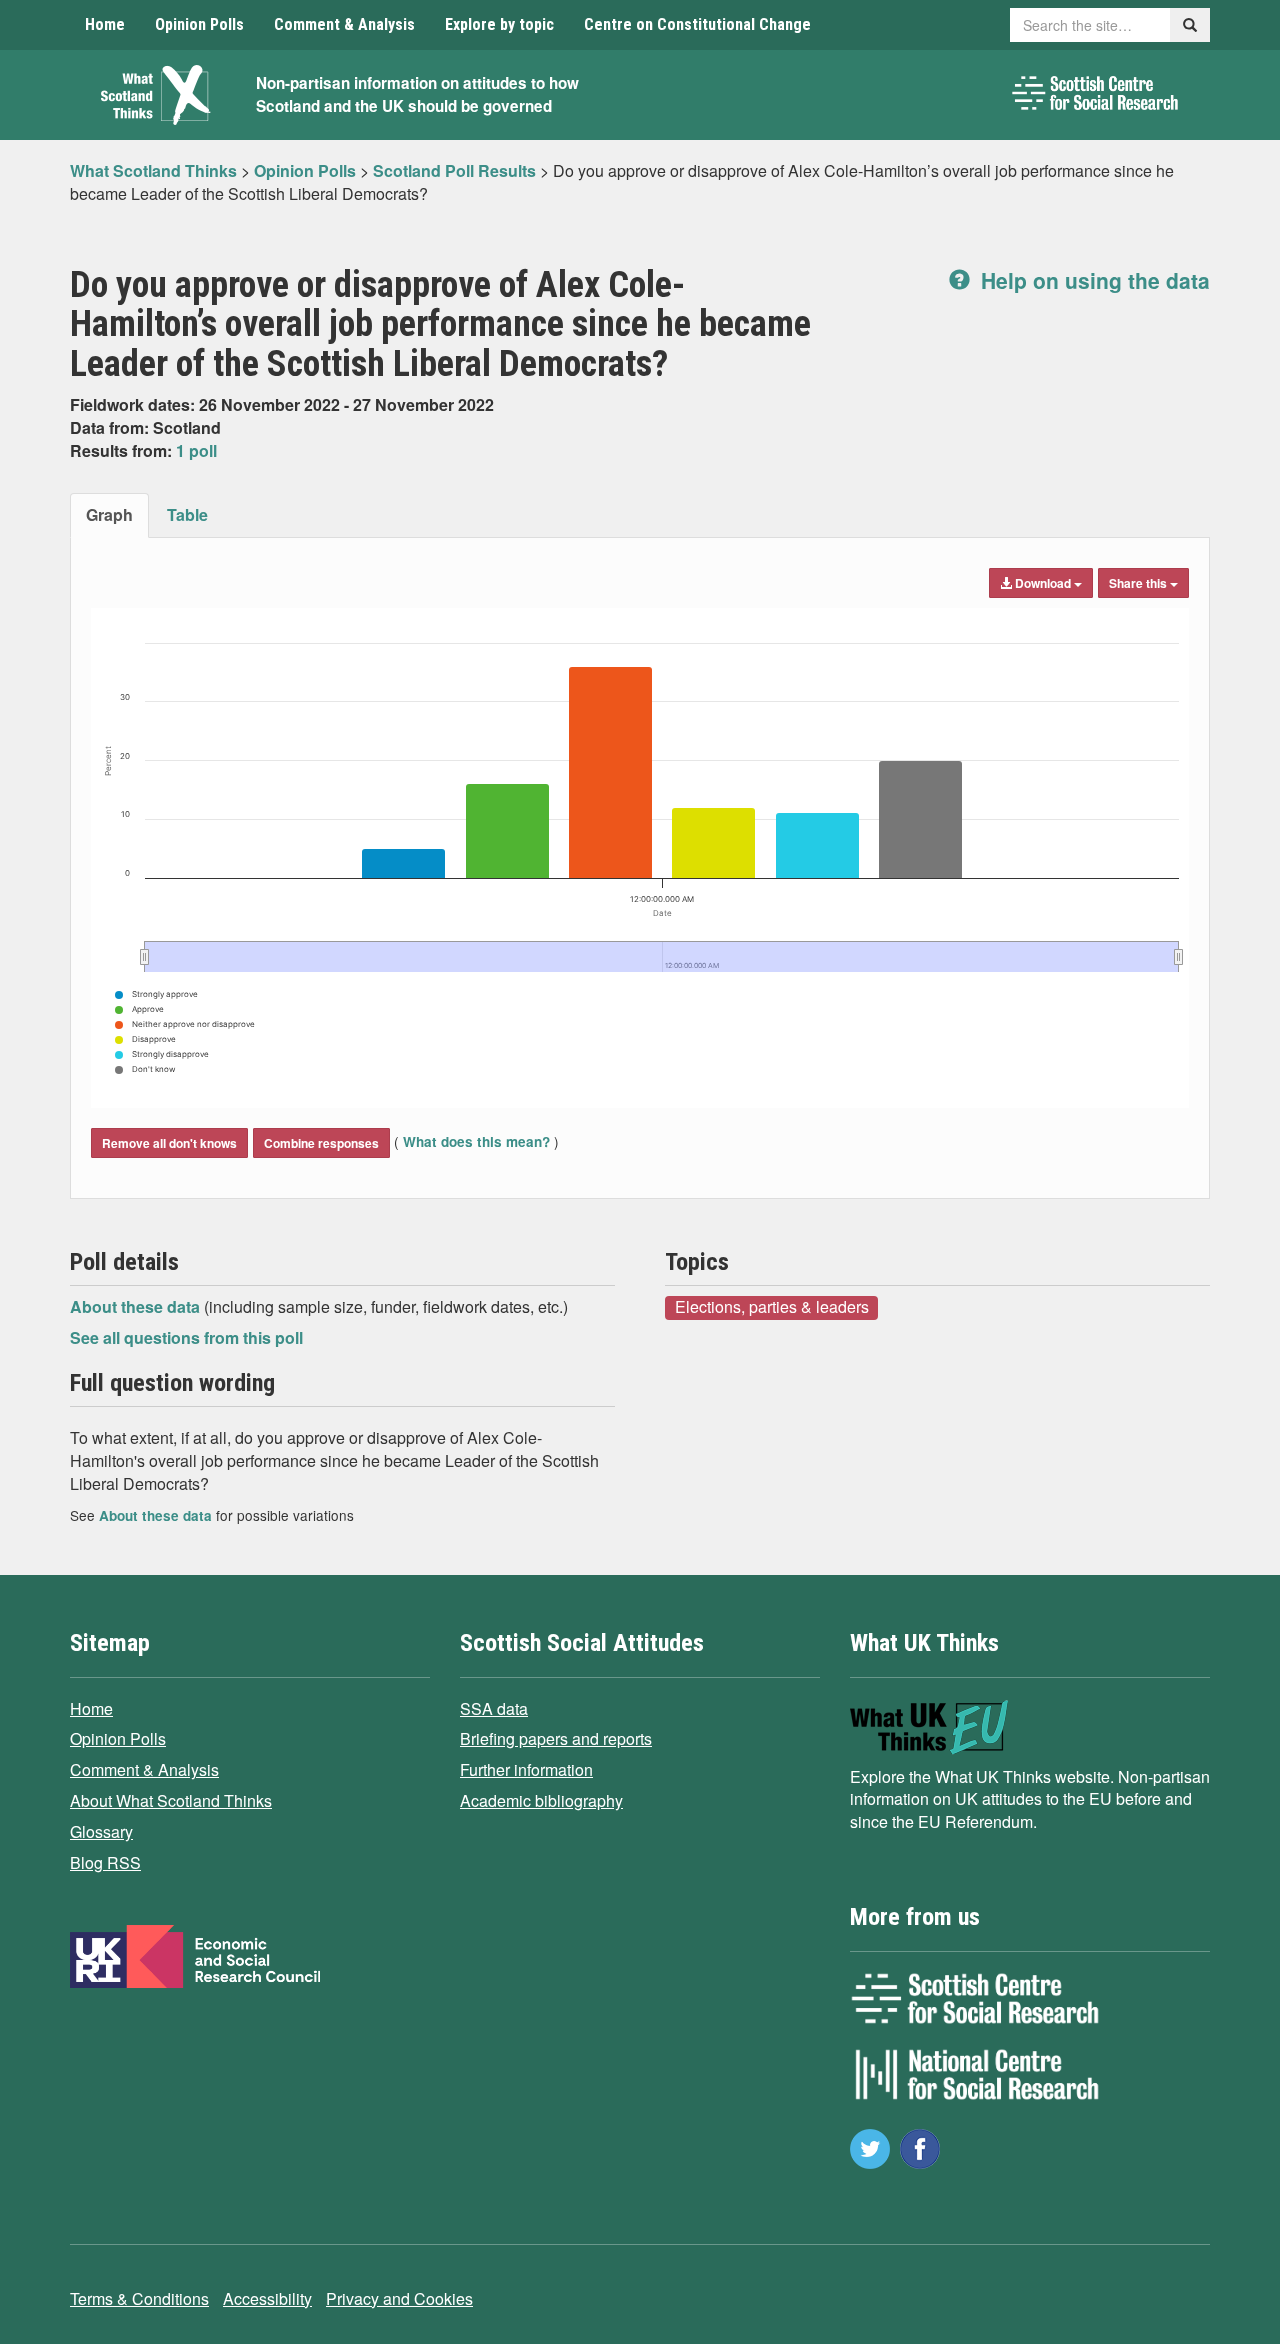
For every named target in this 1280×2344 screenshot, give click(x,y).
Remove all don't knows (169, 1143)
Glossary (101, 1831)
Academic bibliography (541, 1800)
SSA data (494, 1708)
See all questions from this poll (186, 1337)
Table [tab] (187, 514)
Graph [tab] (109, 514)
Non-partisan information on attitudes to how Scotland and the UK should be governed (417, 94)
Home (105, 24)
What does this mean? (476, 1141)
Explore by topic (499, 24)
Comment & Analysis (344, 24)
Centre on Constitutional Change (697, 24)
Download (1043, 583)
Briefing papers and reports (556, 1738)
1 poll (196, 450)
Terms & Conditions (139, 2298)
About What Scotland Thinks (171, 1800)
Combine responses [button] (321, 1143)
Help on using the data (1092, 280)
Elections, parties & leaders (772, 1307)
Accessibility (267, 2298)
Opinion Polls (199, 24)
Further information (526, 1769)
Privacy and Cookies (399, 2298)
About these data (137, 1306)
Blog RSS (105, 1862)
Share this (1139, 583)
